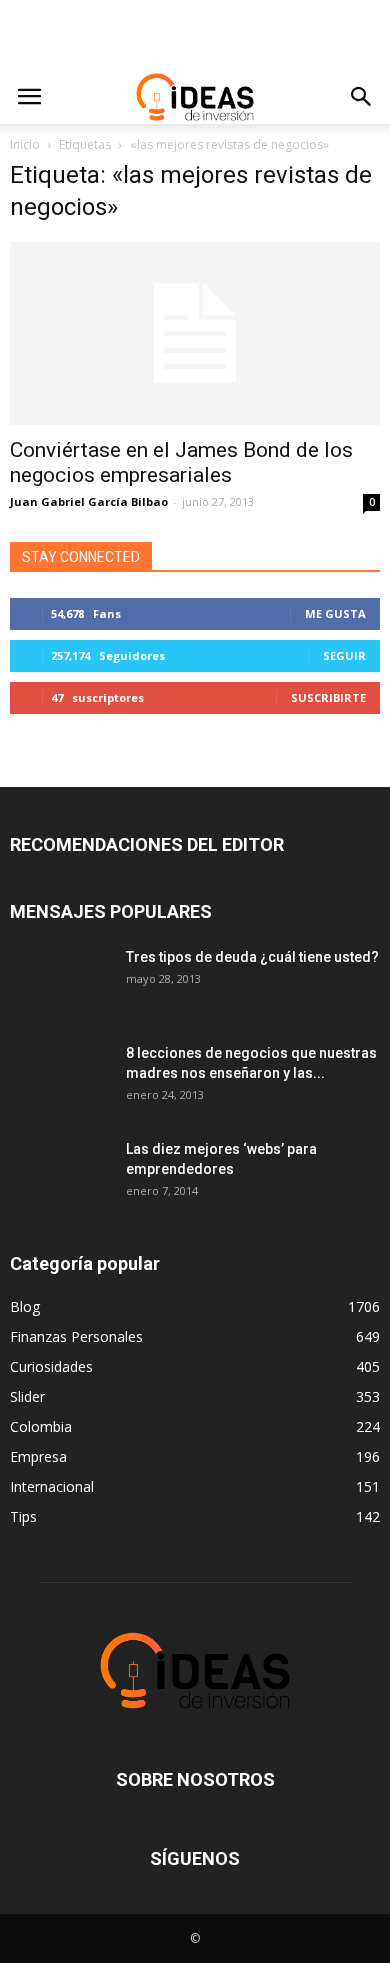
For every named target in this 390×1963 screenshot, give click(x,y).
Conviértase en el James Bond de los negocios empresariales (181, 462)
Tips (23, 1516)
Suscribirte (328, 697)
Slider (27, 1396)
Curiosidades (51, 1366)
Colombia (41, 1426)
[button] (362, 97)
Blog (25, 1306)
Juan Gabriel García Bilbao (89, 501)
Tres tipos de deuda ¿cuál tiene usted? (252, 957)
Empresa (38, 1456)
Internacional (52, 1486)
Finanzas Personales (76, 1336)
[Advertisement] (195, 35)
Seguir (344, 655)
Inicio (25, 144)
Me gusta (335, 613)
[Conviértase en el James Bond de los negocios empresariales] (195, 333)
